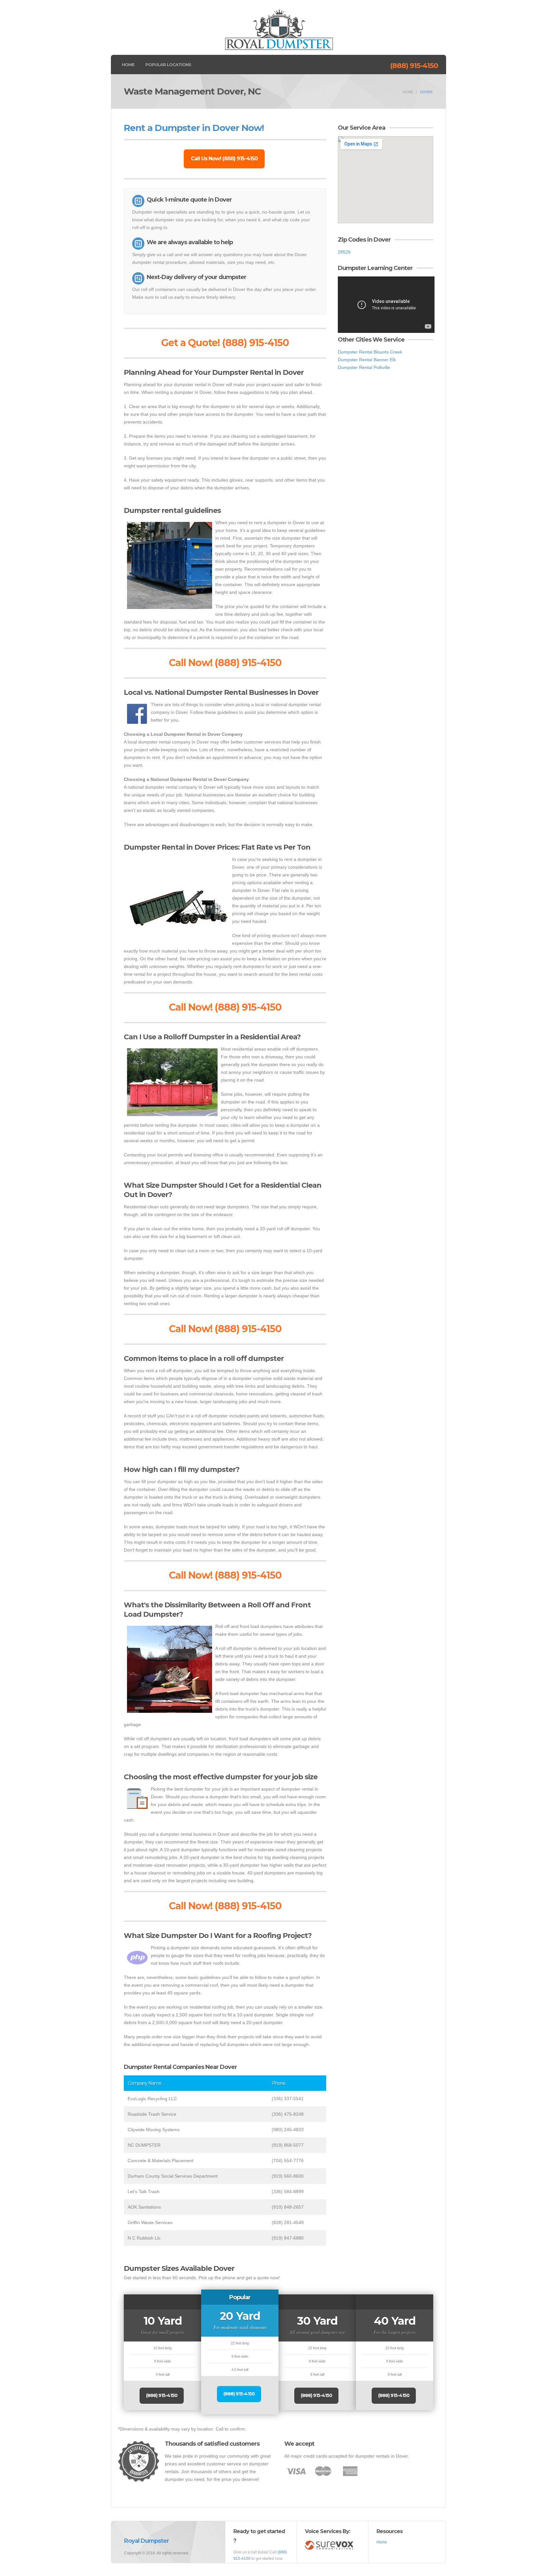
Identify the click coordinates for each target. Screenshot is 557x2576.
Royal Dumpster (147, 2541)
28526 (344, 252)
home (408, 92)
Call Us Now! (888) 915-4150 (224, 159)
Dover (426, 92)
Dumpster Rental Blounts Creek (370, 352)
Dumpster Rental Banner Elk (367, 360)
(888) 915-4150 (414, 66)
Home (128, 65)
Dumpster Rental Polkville (364, 367)
